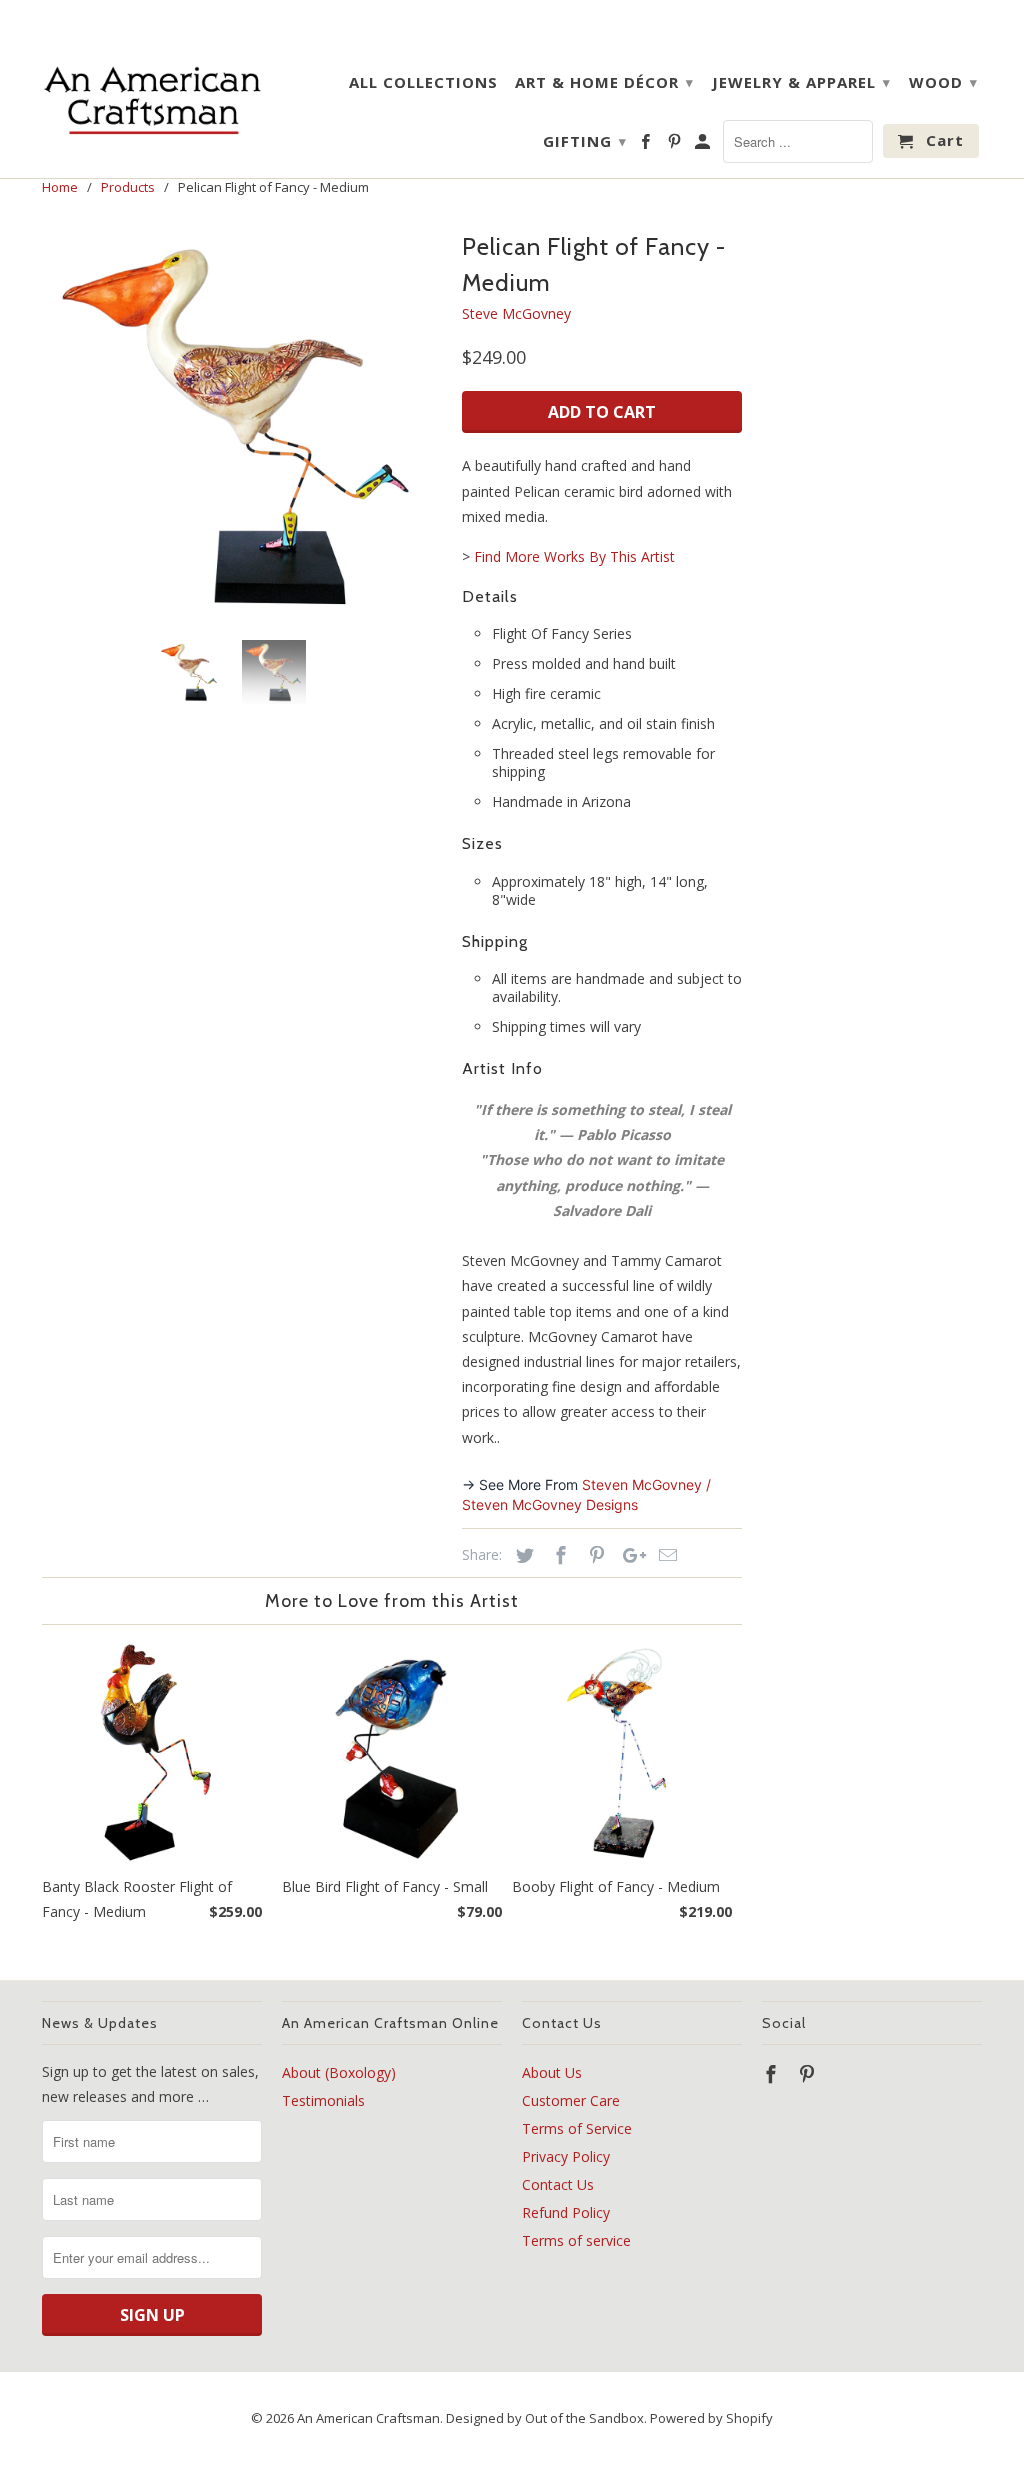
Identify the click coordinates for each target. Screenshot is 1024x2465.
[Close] (761, 1078)
